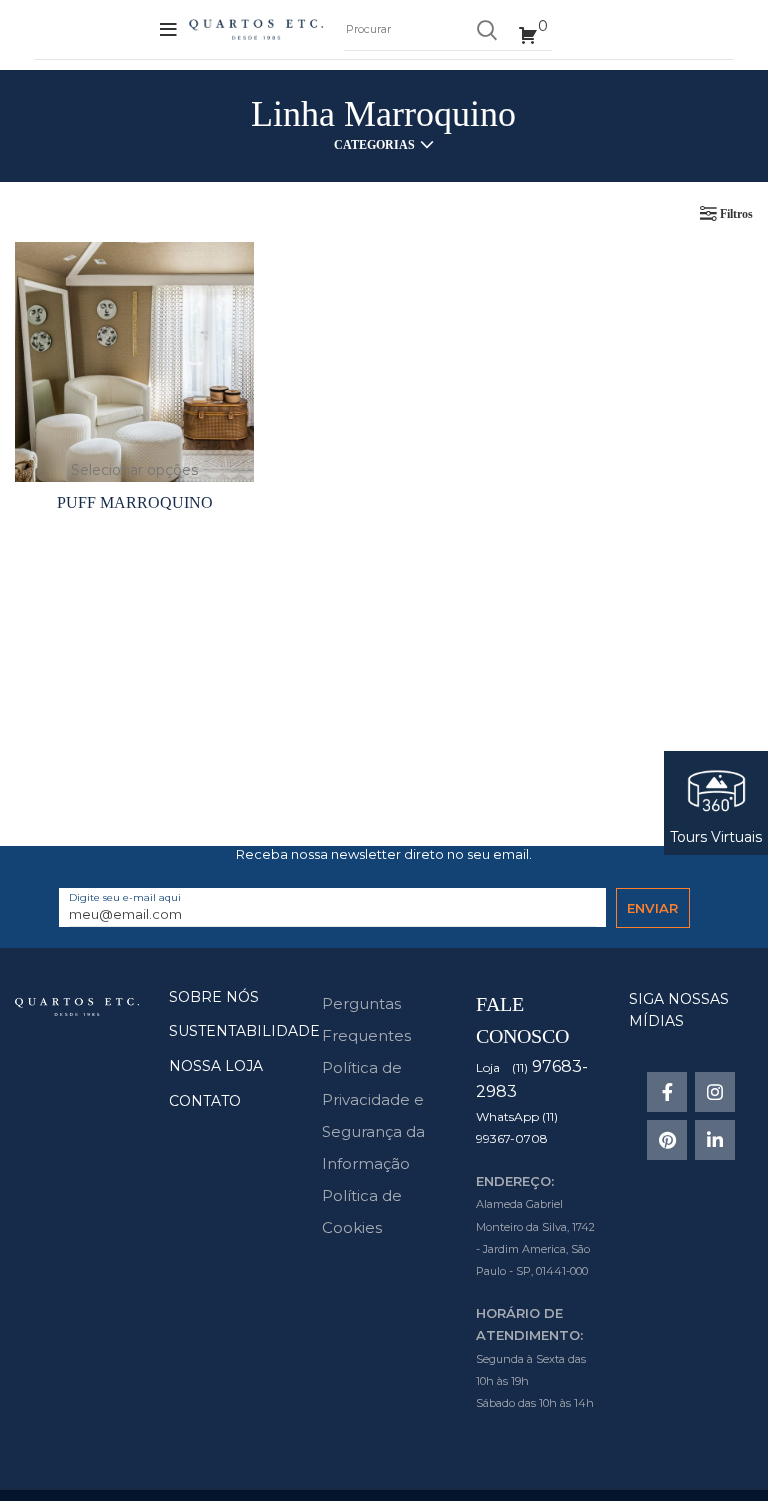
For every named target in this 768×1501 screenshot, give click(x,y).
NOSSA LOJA (216, 1066)
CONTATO (205, 1101)
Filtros (736, 214)
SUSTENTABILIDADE (244, 1031)
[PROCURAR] (486, 30)
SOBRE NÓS (214, 997)
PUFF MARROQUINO (135, 502)
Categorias (374, 145)
